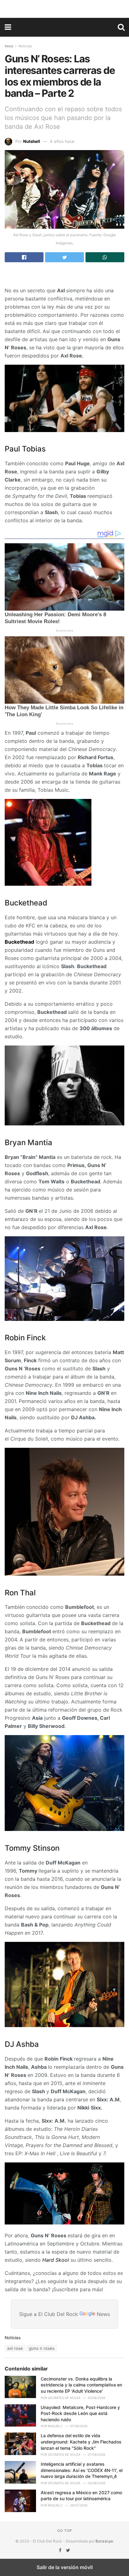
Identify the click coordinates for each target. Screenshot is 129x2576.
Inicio (9, 46)
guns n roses (42, 2348)
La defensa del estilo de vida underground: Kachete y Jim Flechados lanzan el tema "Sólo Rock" (81, 2442)
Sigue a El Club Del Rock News (64, 2314)
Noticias (25, 46)
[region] (64, 8)
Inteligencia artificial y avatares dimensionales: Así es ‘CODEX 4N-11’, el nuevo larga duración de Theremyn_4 (82, 2470)
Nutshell (32, 141)
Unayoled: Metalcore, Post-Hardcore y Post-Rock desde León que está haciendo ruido (80, 2413)
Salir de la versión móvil (65, 2567)
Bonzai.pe (104, 2541)
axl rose (15, 2348)
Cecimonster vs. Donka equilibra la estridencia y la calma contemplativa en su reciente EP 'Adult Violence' (81, 2385)
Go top (65, 2531)
